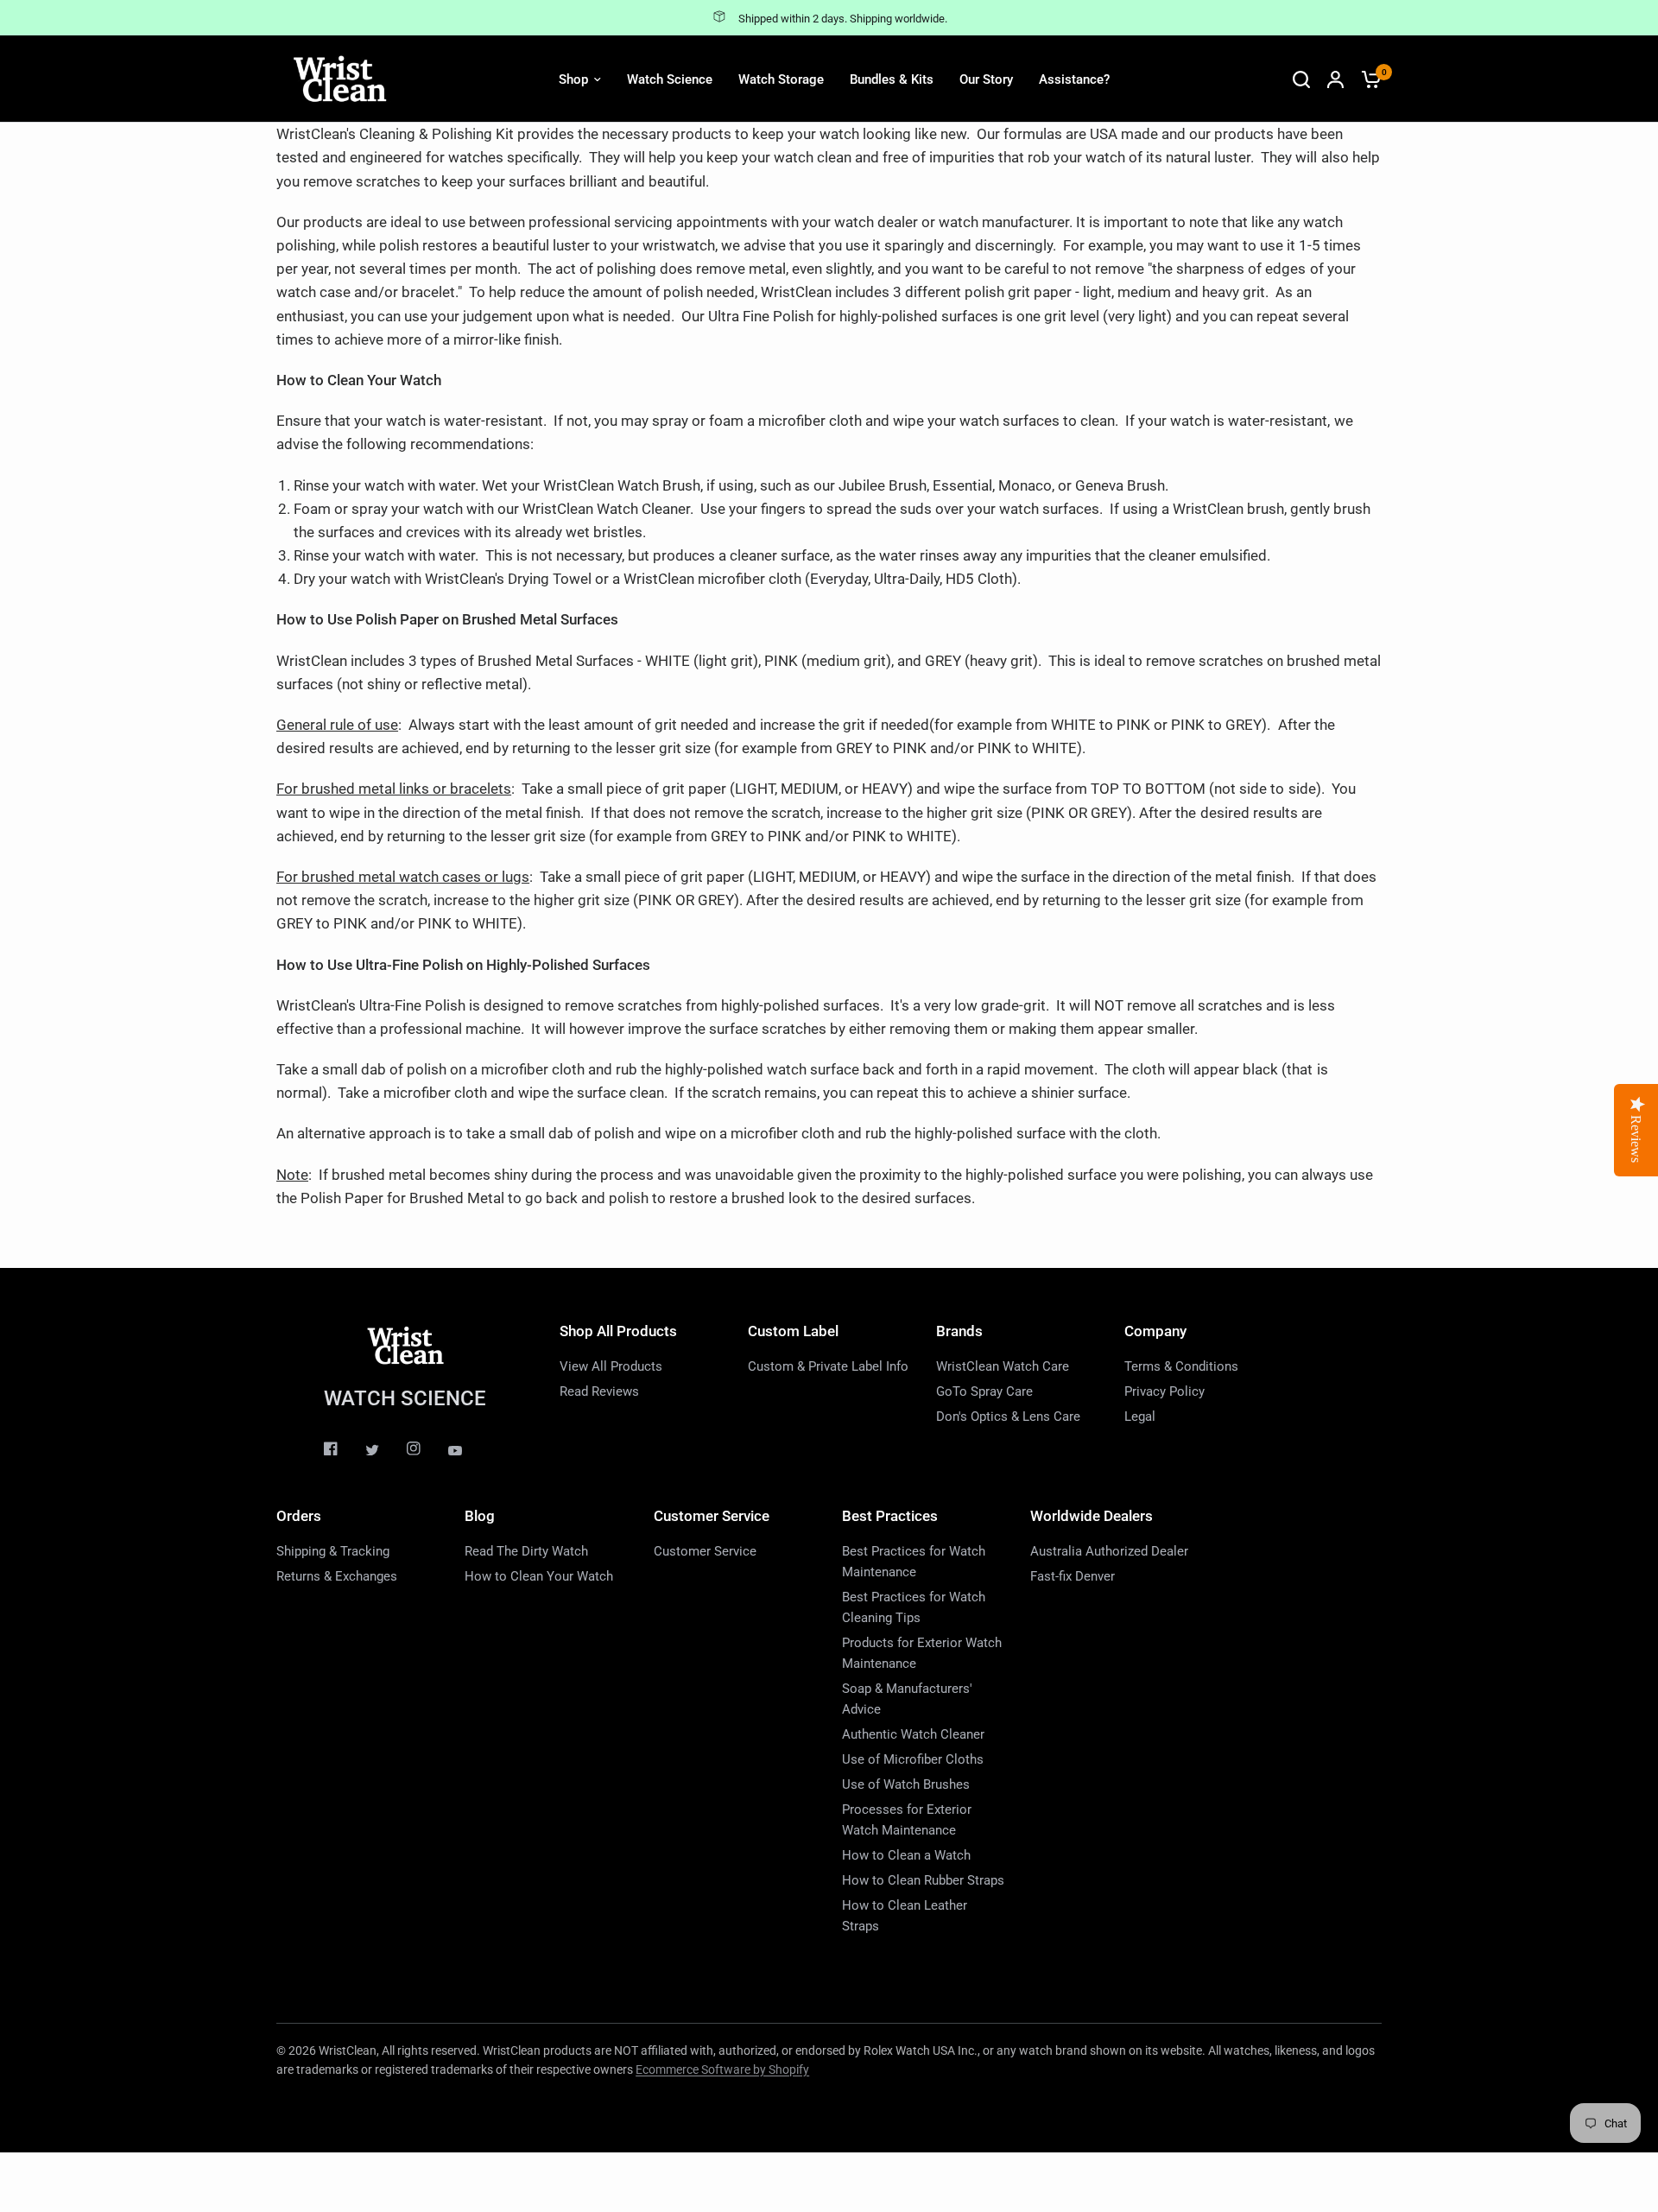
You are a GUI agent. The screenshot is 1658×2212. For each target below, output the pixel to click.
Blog (480, 1516)
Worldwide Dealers (1092, 1516)
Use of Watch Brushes (906, 1784)
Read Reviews (599, 1391)
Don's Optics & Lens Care (1008, 1417)
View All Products (611, 1366)
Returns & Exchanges (337, 1576)
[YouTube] (467, 1451)
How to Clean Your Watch (539, 1576)
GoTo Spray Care (984, 1391)
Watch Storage (781, 79)
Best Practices (890, 1516)
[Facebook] (343, 1448)
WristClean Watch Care (1003, 1366)
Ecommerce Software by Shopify (722, 2069)
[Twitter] (384, 1450)
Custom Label (793, 1331)
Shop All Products (618, 1331)
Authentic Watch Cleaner (913, 1734)
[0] (1367, 79)
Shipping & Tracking (333, 1551)
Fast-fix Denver (1073, 1576)
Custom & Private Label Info (828, 1366)
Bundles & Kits (892, 79)
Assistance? (1074, 79)
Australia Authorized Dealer (1109, 1551)
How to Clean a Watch (906, 1855)
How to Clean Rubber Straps (923, 1880)
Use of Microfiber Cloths (913, 1759)
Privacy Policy (1164, 1391)
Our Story (986, 79)
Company (1155, 1331)
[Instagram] (426, 1448)
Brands (959, 1331)
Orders (299, 1516)
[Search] (1301, 79)
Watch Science (670, 79)
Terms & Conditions (1181, 1366)
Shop (573, 79)
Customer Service (712, 1516)
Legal (1140, 1417)
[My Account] (1335, 79)
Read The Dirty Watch (526, 1551)
